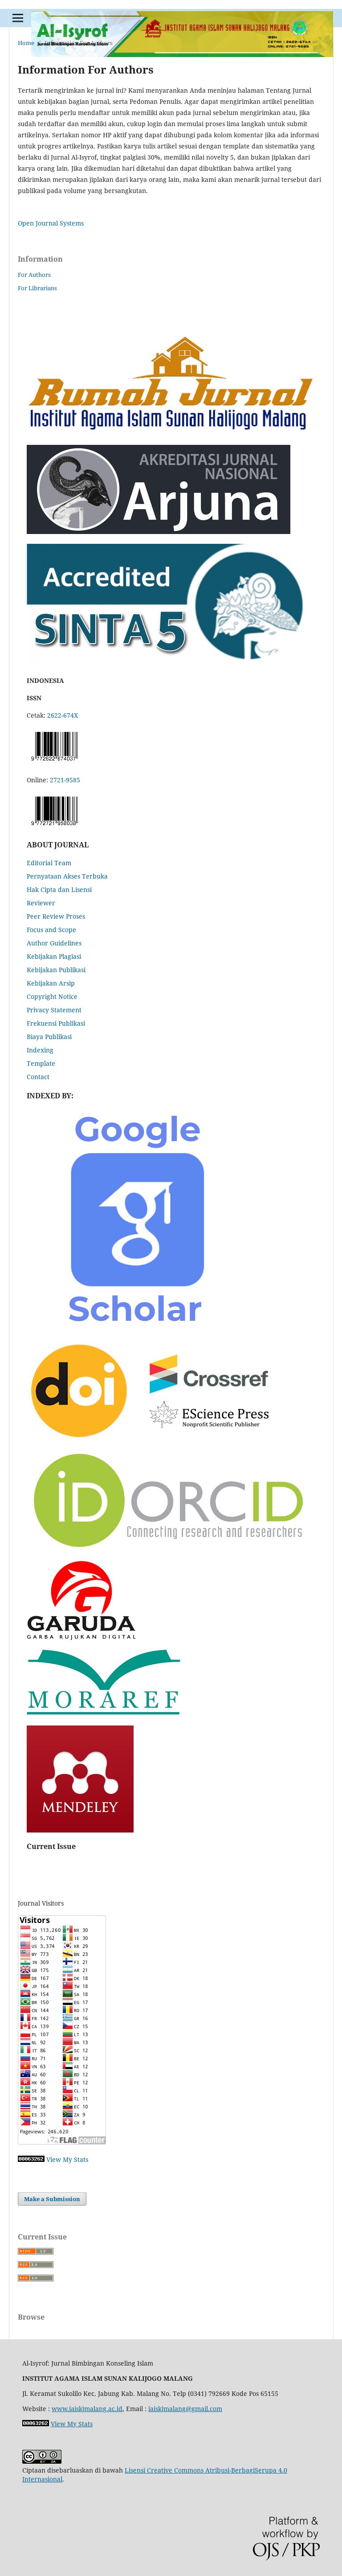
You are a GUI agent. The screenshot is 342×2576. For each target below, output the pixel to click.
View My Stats (67, 2159)
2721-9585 (65, 780)
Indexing (40, 1050)
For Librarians (37, 288)
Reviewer (41, 903)
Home (26, 43)
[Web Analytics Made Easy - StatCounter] (31, 2159)
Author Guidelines (54, 943)
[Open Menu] (18, 18)
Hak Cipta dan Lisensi (59, 889)
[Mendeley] (80, 1830)
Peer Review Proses (56, 916)
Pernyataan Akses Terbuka (67, 876)
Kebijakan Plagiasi (54, 956)
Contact (38, 1077)
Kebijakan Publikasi (56, 970)
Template (41, 1063)
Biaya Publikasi (49, 1037)
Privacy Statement (54, 1010)
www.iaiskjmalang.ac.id (87, 2409)
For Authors (34, 275)
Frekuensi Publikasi (56, 1023)
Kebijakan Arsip (51, 983)
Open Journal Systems (51, 223)
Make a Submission (52, 2199)
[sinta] (169, 663)
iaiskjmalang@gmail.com (185, 2409)
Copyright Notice (52, 996)
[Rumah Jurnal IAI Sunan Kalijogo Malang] (171, 433)
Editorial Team (49, 863)
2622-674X (63, 715)
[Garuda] (82, 1637)
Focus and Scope (51, 930)
